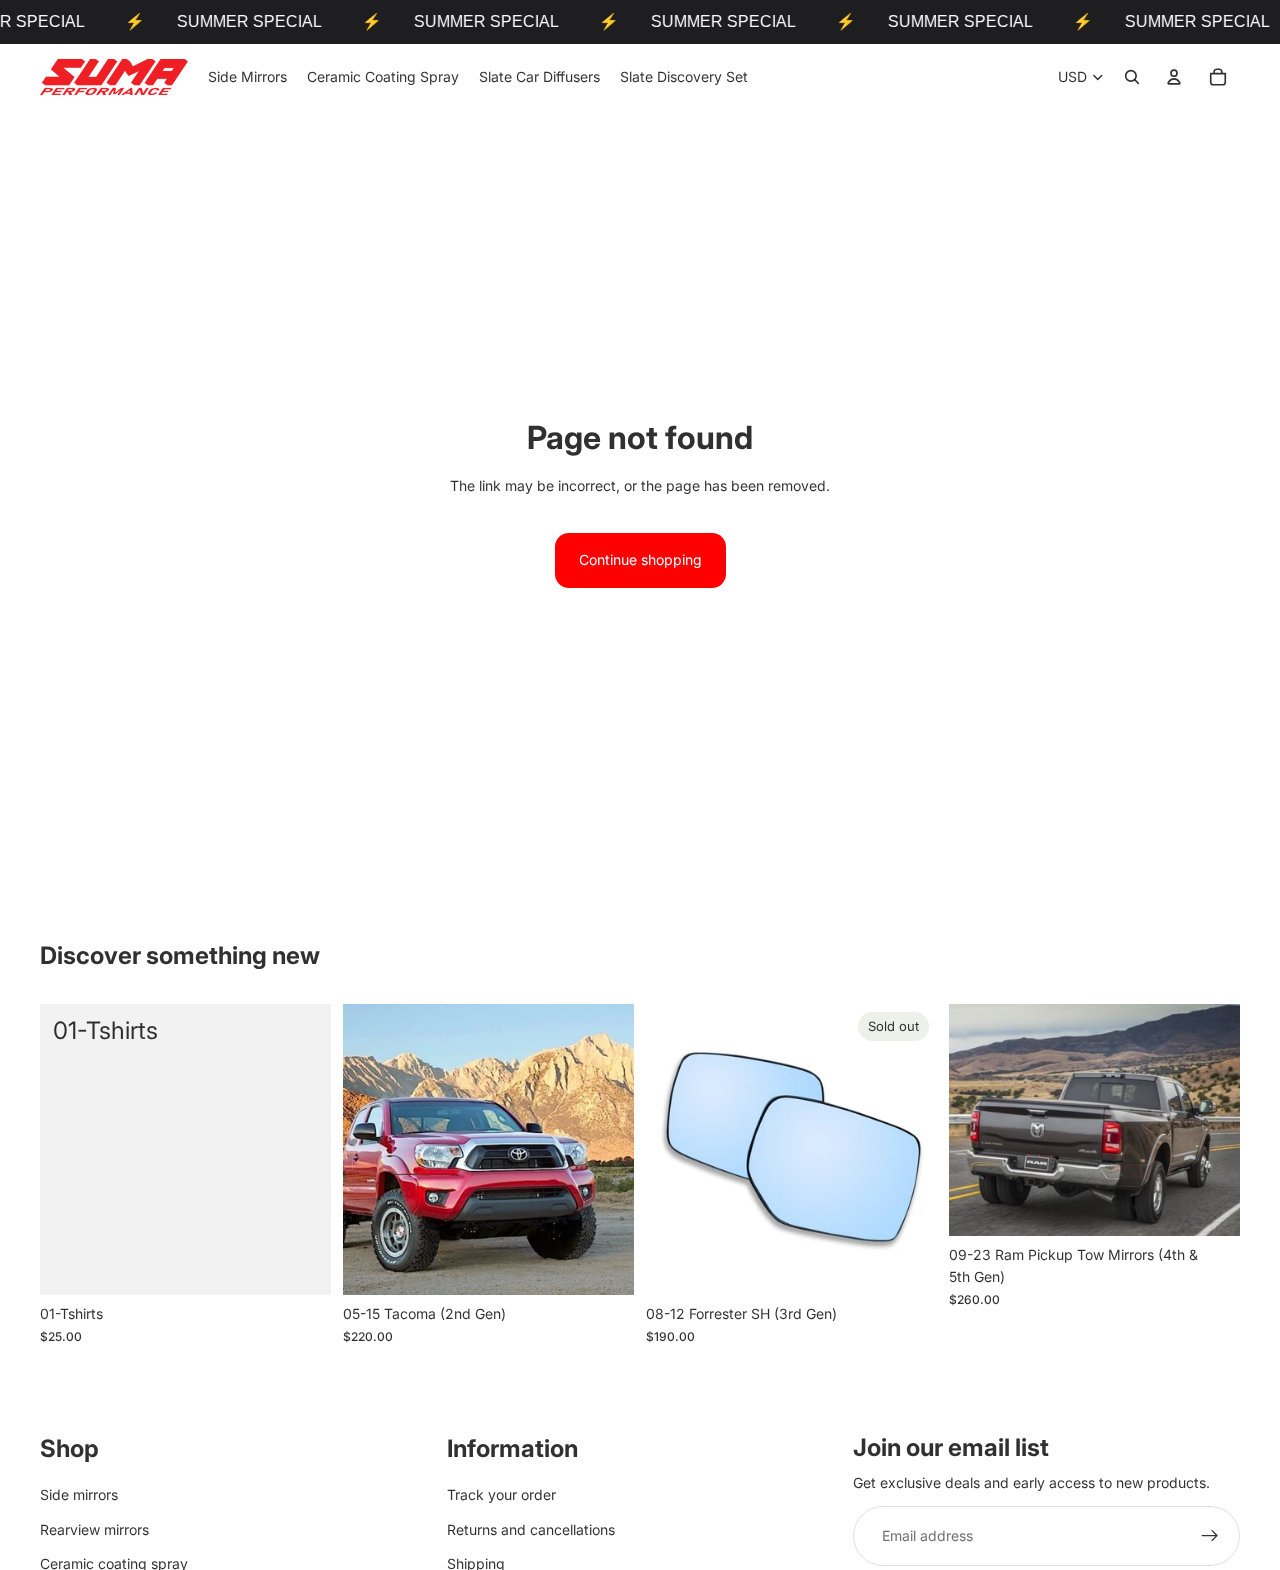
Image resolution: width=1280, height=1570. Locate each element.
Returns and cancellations (531, 1529)
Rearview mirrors (94, 1529)
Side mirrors (79, 1495)
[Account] (1174, 77)
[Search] (1132, 77)
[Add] (300, 1265)
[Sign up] (1210, 1537)
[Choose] (603, 1265)
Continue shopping (640, 559)
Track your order (501, 1495)
